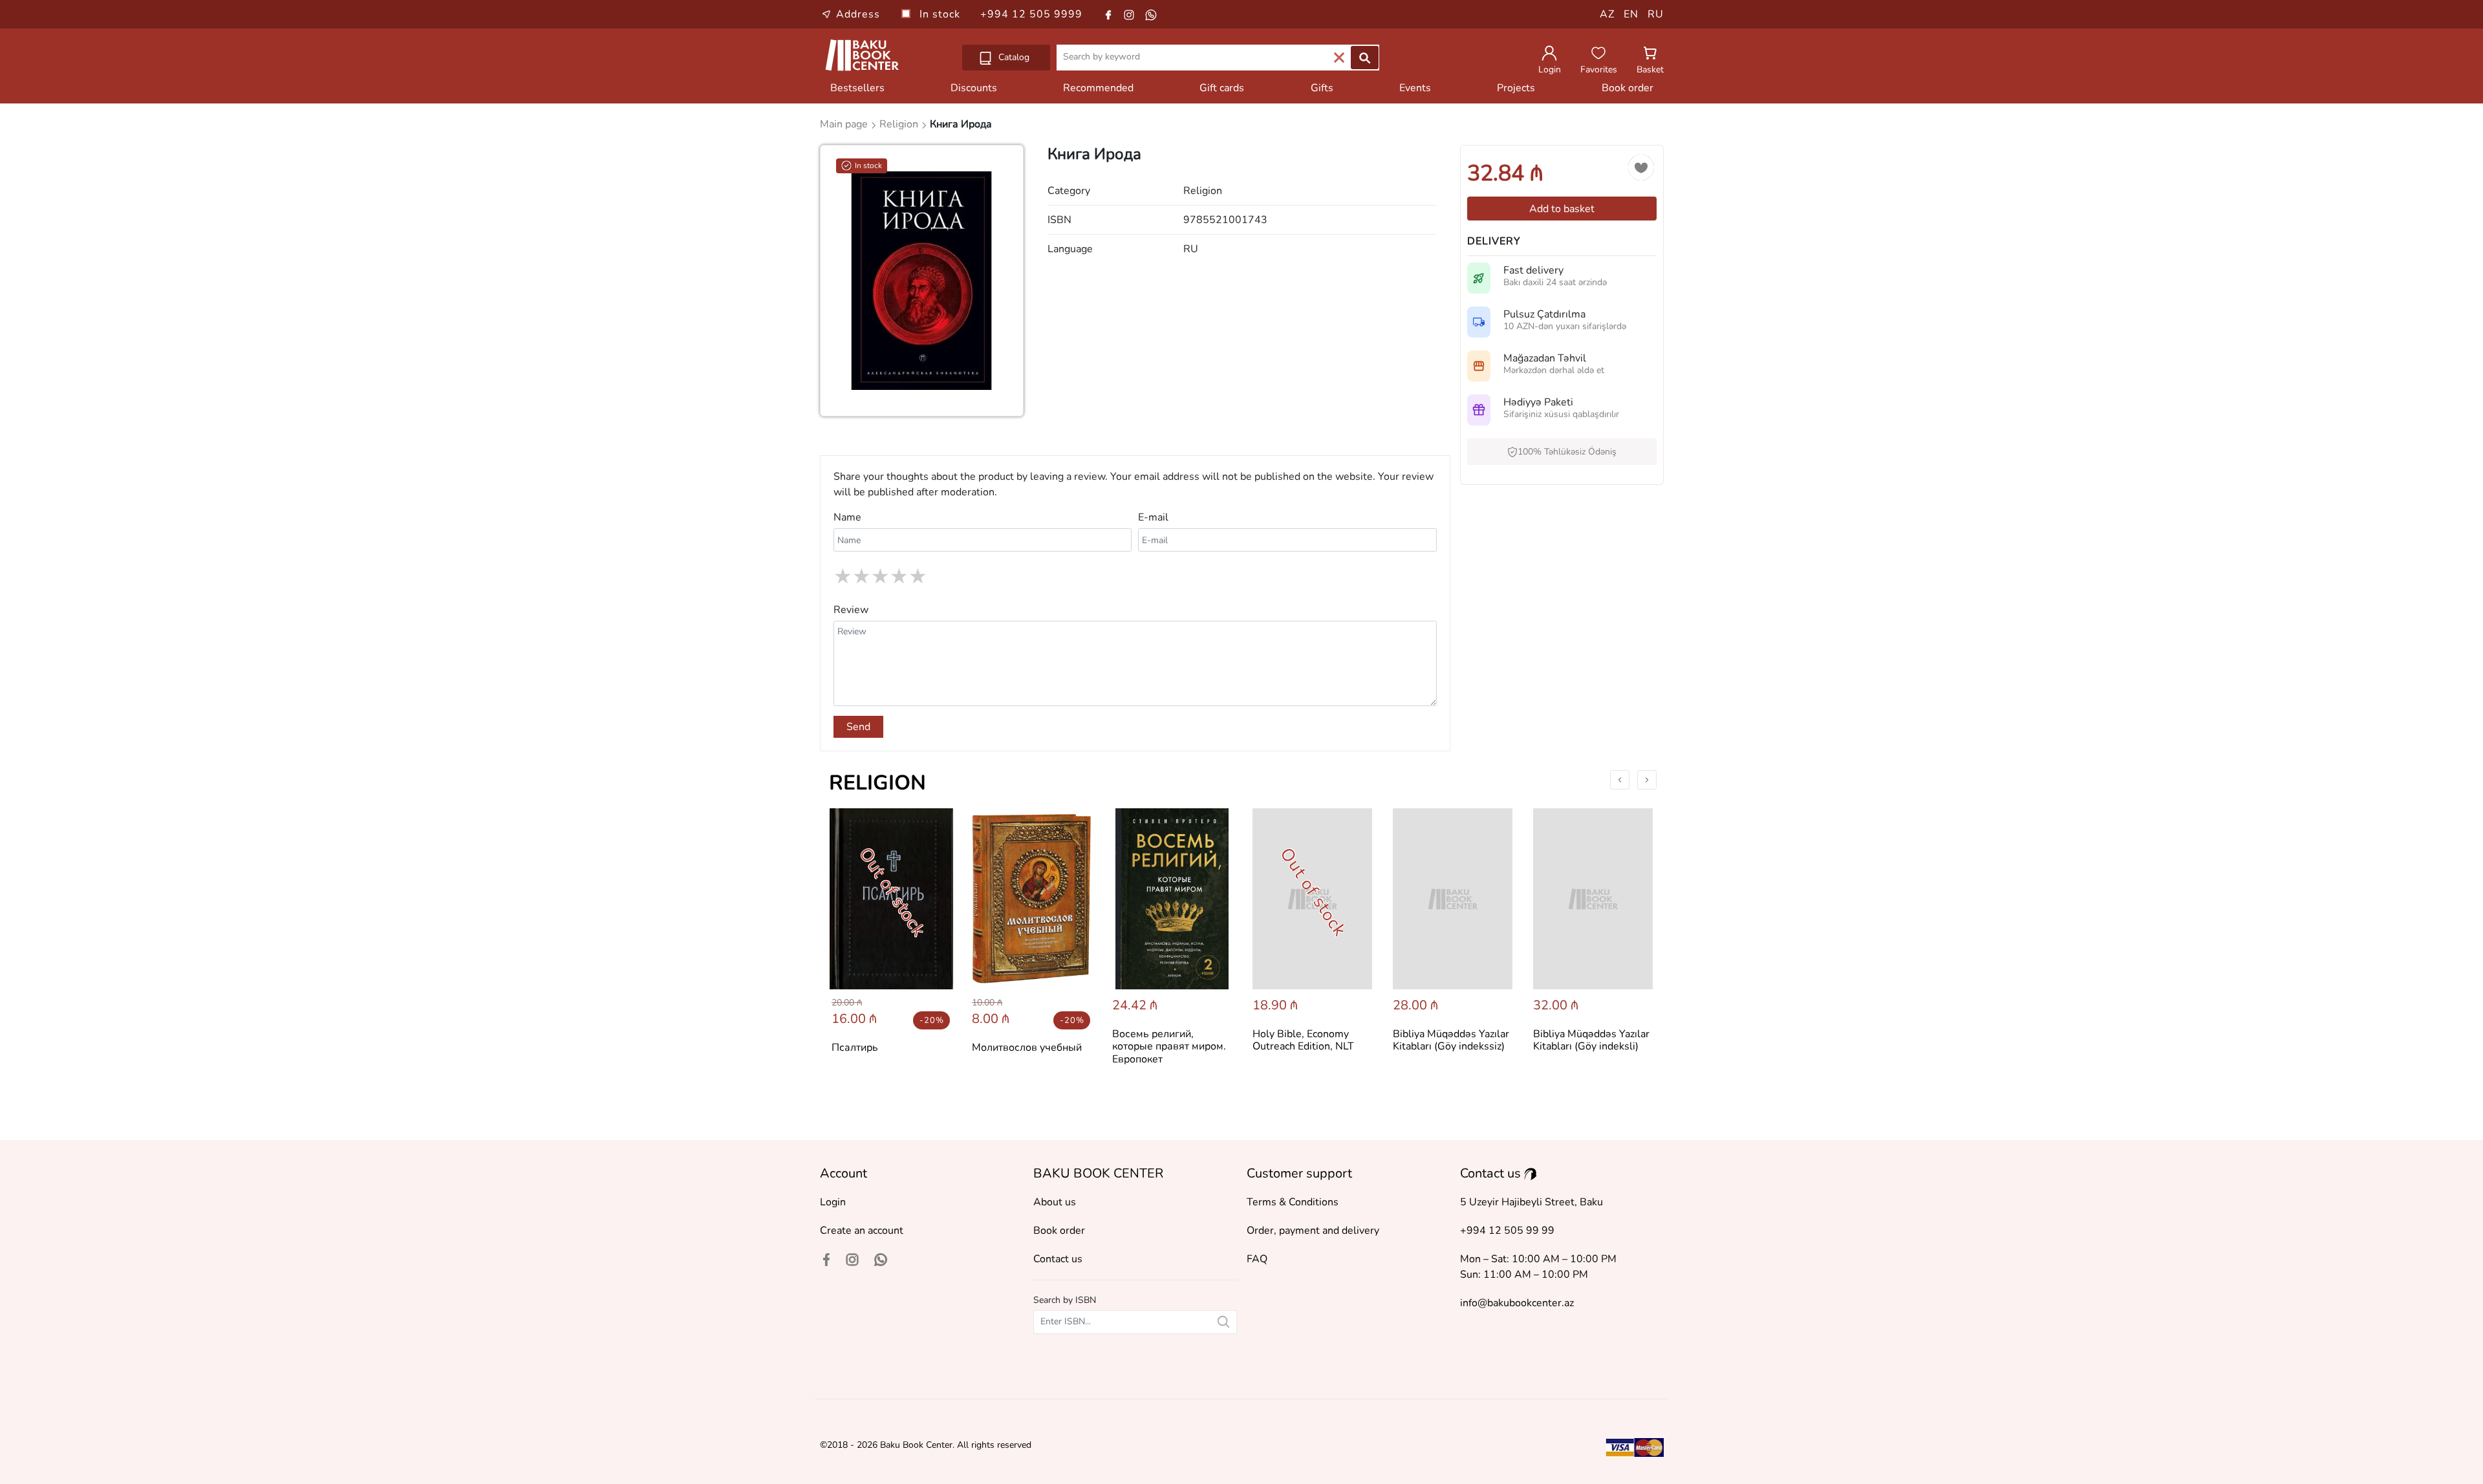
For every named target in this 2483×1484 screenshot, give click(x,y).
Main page (845, 124)
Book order (1628, 88)
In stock (941, 14)
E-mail (1153, 517)
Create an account (862, 1231)
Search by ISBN (1065, 1300)
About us (1055, 1202)
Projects (1516, 88)
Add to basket (1562, 209)
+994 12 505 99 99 (1507, 1231)
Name (847, 517)
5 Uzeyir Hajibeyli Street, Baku (1532, 1202)
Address (858, 14)
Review (851, 610)
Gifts (1322, 88)
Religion (877, 783)
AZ (1607, 14)
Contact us (1058, 1259)
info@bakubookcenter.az (1517, 1303)
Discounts (974, 88)
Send (858, 727)
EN (1631, 14)
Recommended (1098, 88)
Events (1415, 88)
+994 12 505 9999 (1031, 14)
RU (1656, 14)
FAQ (1257, 1259)
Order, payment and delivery (1313, 1231)
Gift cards (1222, 88)
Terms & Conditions (1293, 1202)
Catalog (1013, 57)
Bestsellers (857, 88)
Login (833, 1202)
